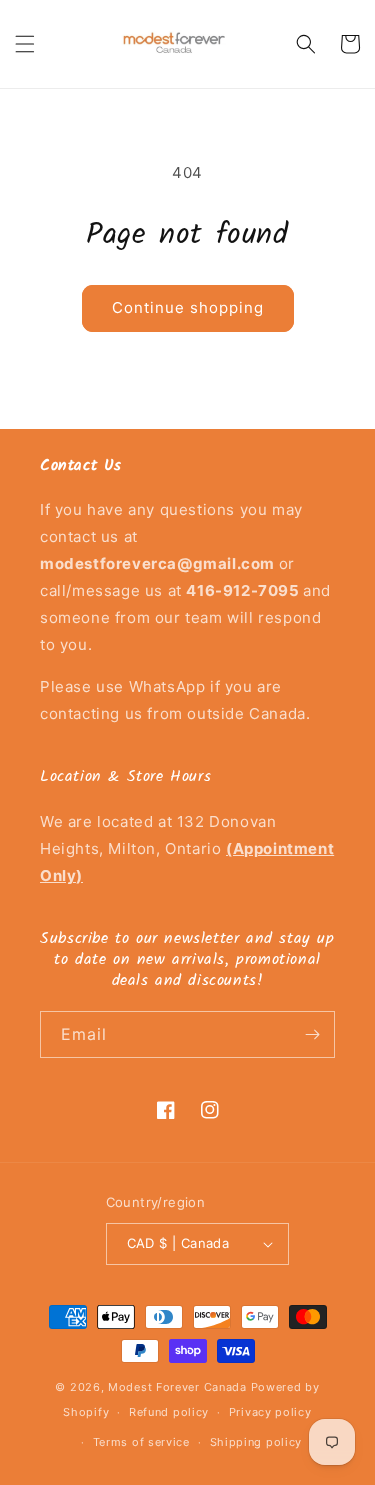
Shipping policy (256, 1442)
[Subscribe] (312, 1034)
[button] (25, 44)
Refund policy (169, 1412)
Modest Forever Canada (177, 1387)
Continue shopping (188, 307)
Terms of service (141, 1442)
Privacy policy (270, 1412)
